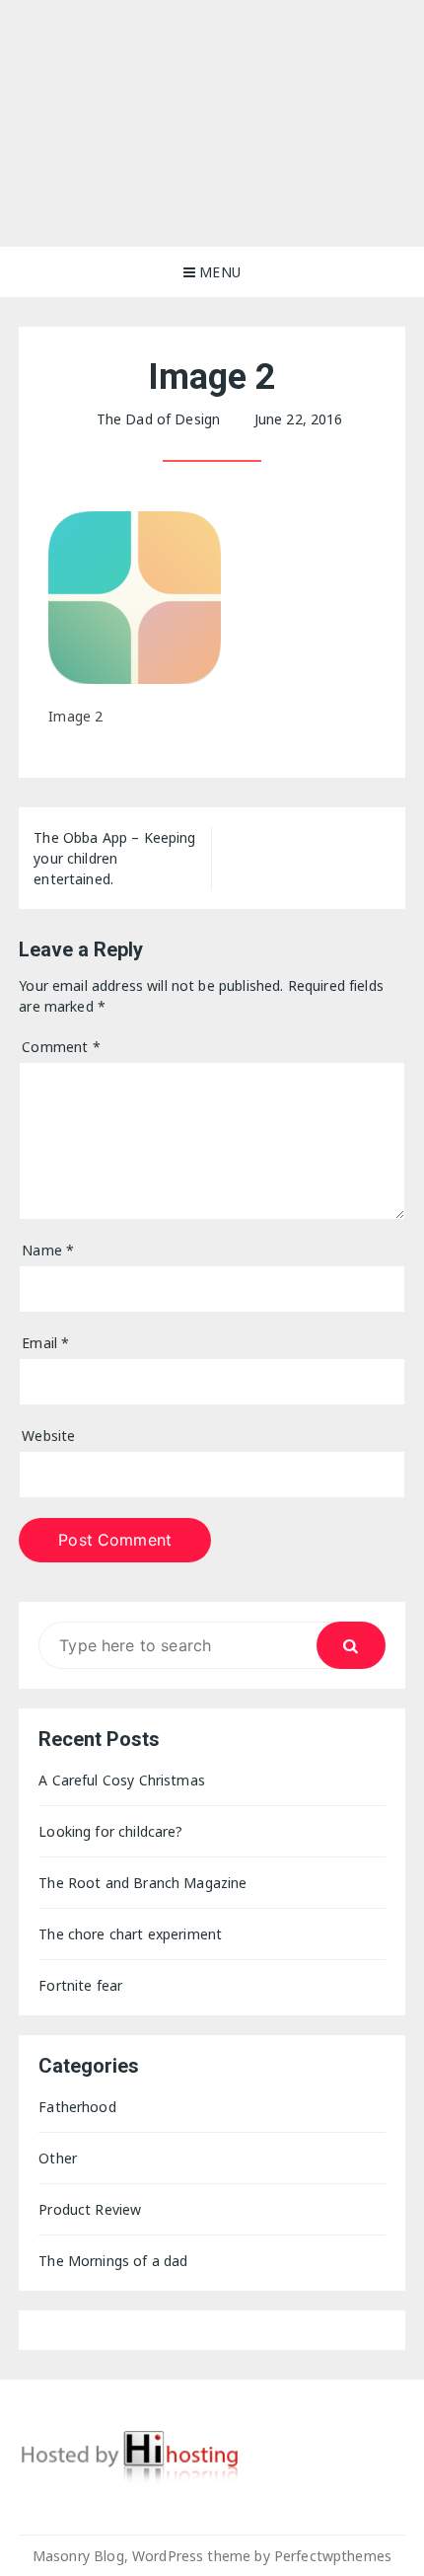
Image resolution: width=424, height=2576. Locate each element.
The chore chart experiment (130, 1934)
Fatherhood (77, 2107)
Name (48, 1250)
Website (48, 1436)
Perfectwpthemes (333, 2556)
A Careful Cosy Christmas (122, 1780)
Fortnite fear (80, 1985)
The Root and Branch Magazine (142, 1883)
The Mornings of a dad (113, 2261)
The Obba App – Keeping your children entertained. (114, 858)
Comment (61, 1047)
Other (58, 2158)
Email (45, 1343)
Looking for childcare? (110, 1831)
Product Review (90, 2209)
